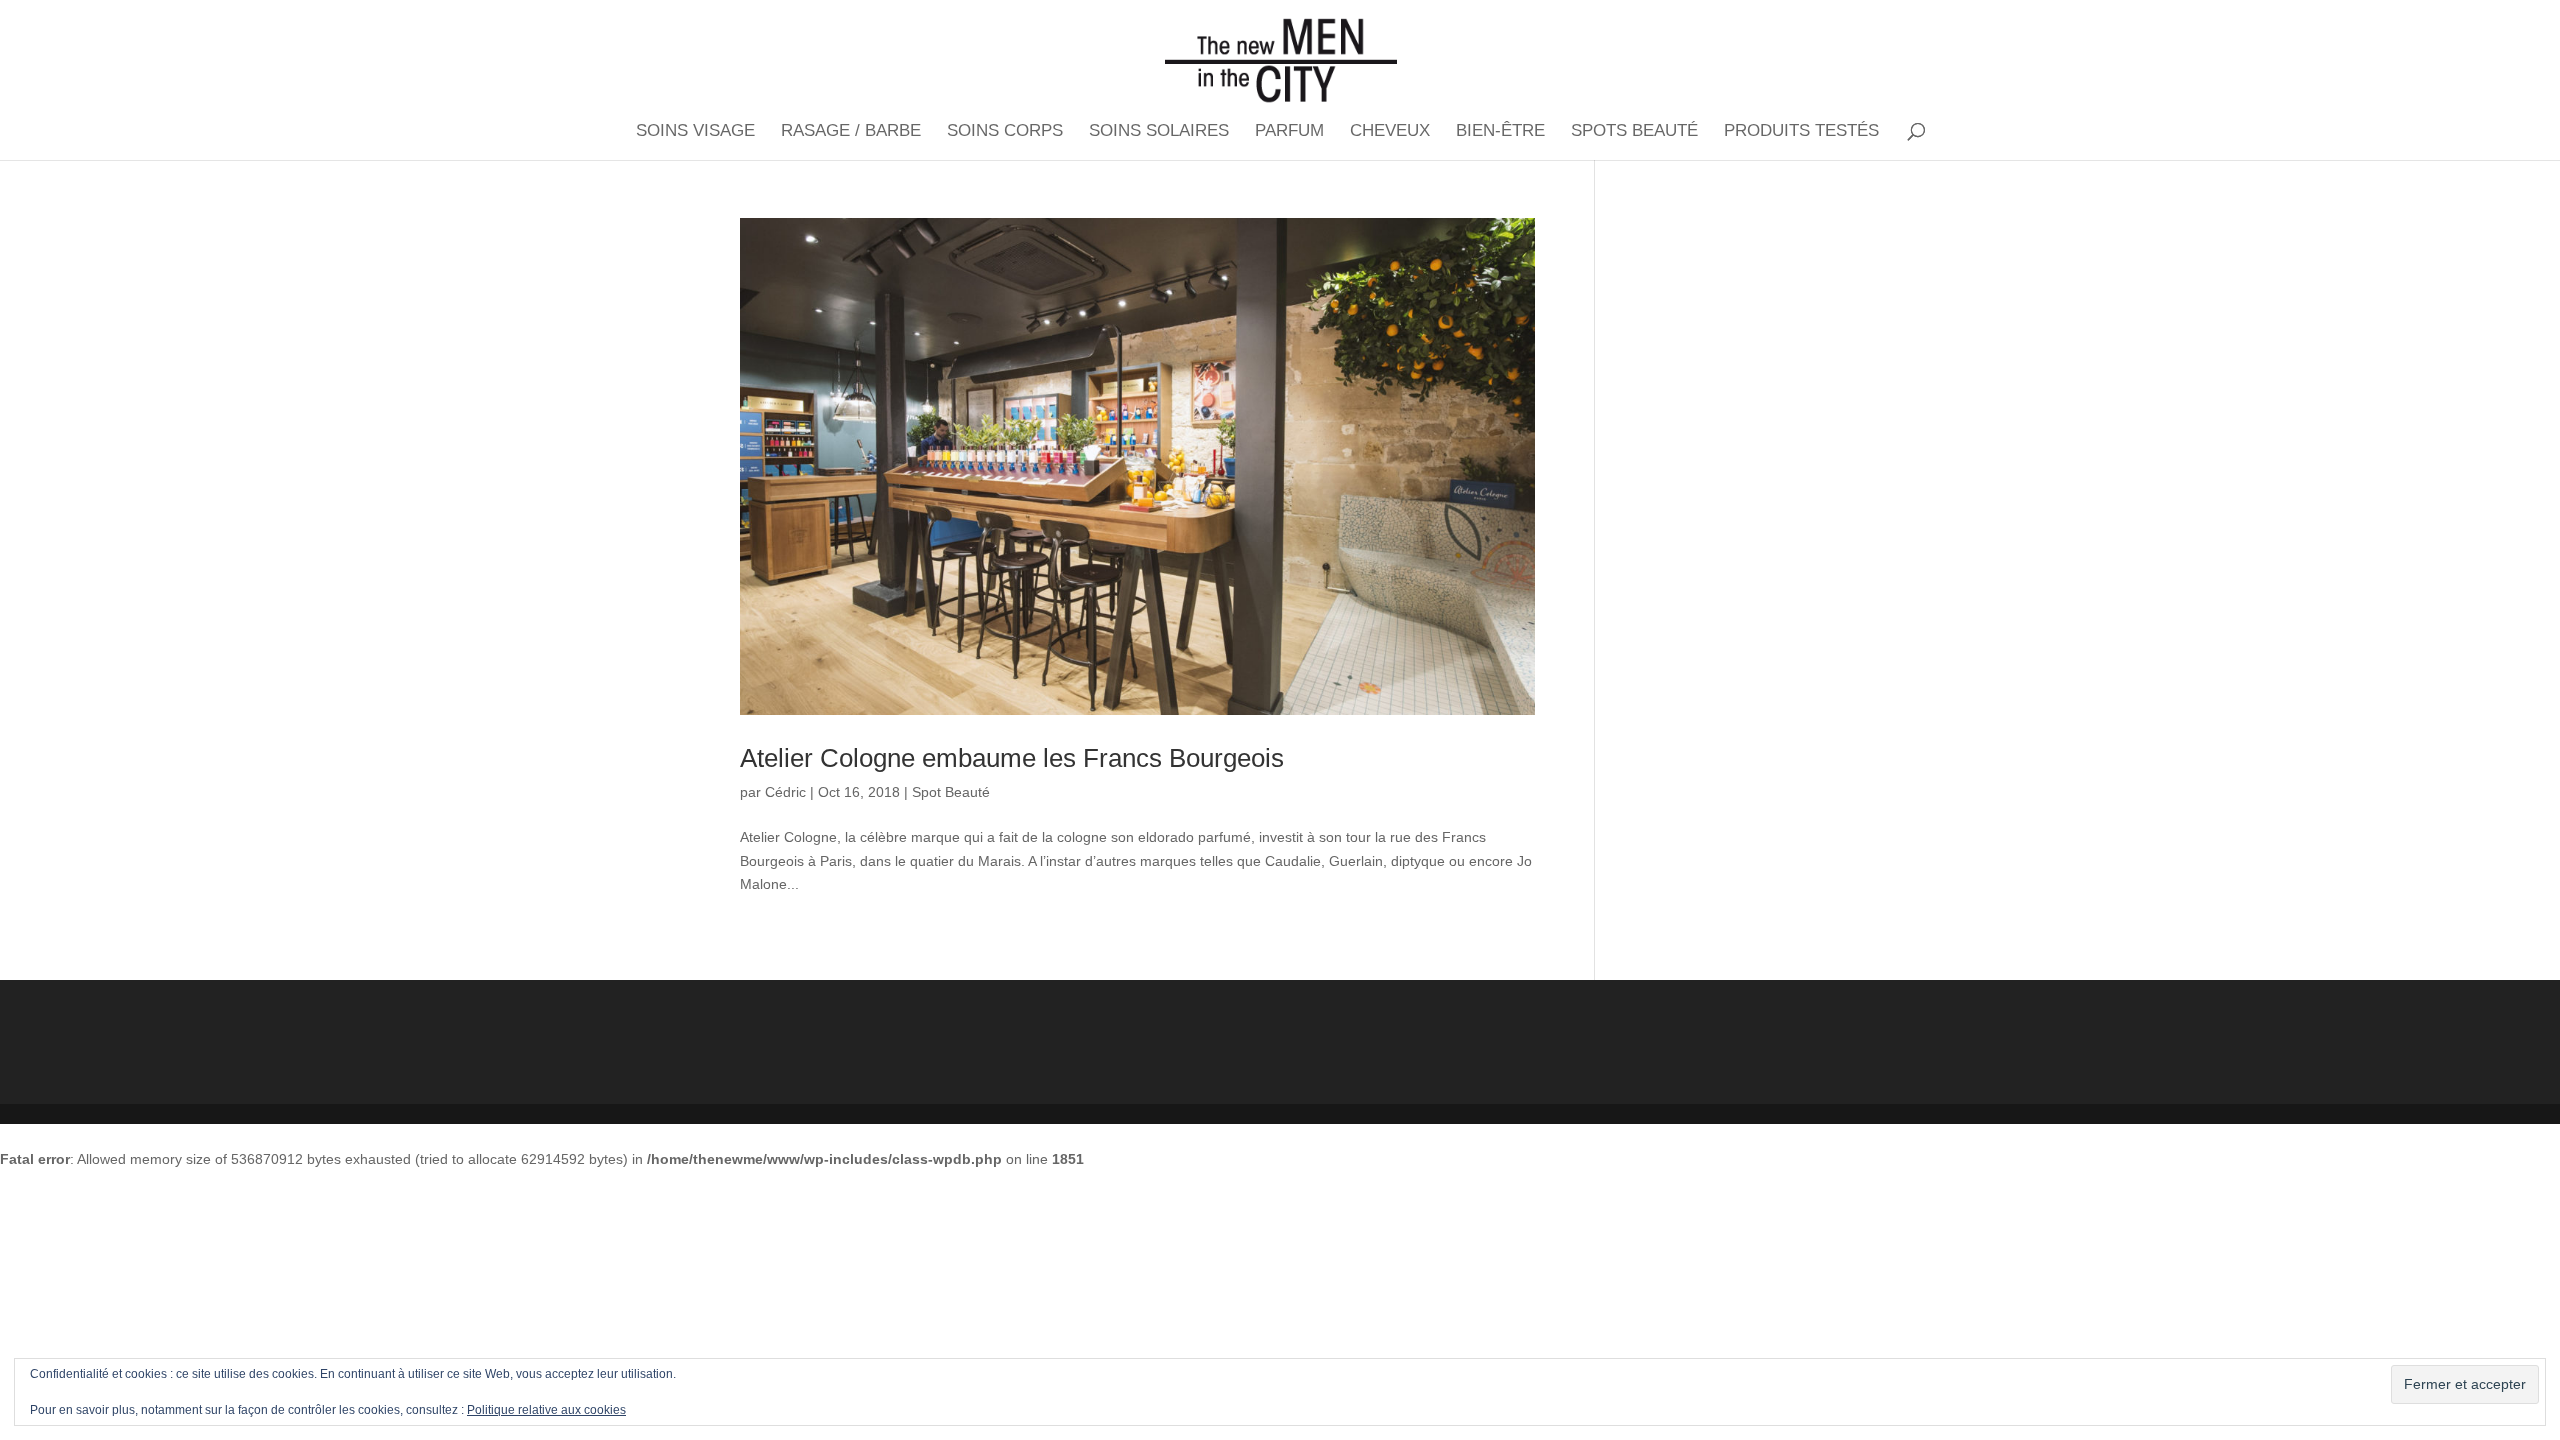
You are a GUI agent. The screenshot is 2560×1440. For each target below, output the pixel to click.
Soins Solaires (1159, 132)
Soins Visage (695, 132)
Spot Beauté (951, 792)
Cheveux (1390, 132)
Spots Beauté (1634, 132)
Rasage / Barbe (851, 132)
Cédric (785, 792)
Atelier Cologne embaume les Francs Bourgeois (1012, 758)
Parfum (1289, 132)
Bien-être (1500, 132)
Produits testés (1801, 132)
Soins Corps (1005, 132)
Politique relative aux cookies (546, 1410)
